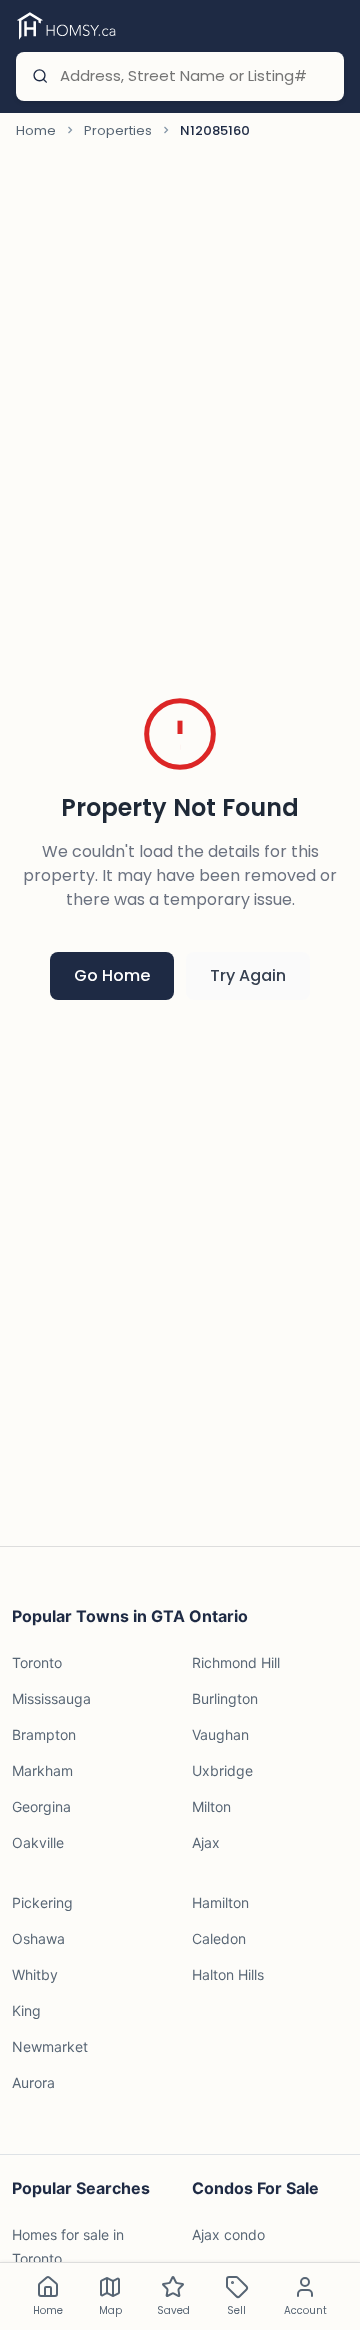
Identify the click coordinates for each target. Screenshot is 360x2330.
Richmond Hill (236, 1662)
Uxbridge (222, 1770)
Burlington (225, 1698)
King (26, 2010)
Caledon (219, 1938)
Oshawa (38, 1938)
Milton (211, 1806)
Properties (118, 130)
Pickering (42, 1902)
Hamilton (220, 1902)
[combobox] (193, 76)
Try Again (248, 975)
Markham (42, 1770)
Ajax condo (228, 2234)
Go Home (112, 975)
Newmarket (50, 2046)
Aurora (33, 2082)
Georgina (41, 1806)
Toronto (37, 1662)
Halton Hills (228, 1974)
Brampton (44, 1734)
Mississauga (51, 1698)
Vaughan (220, 1734)
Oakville (38, 1842)
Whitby (35, 1974)
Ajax (206, 1842)
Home (36, 130)
